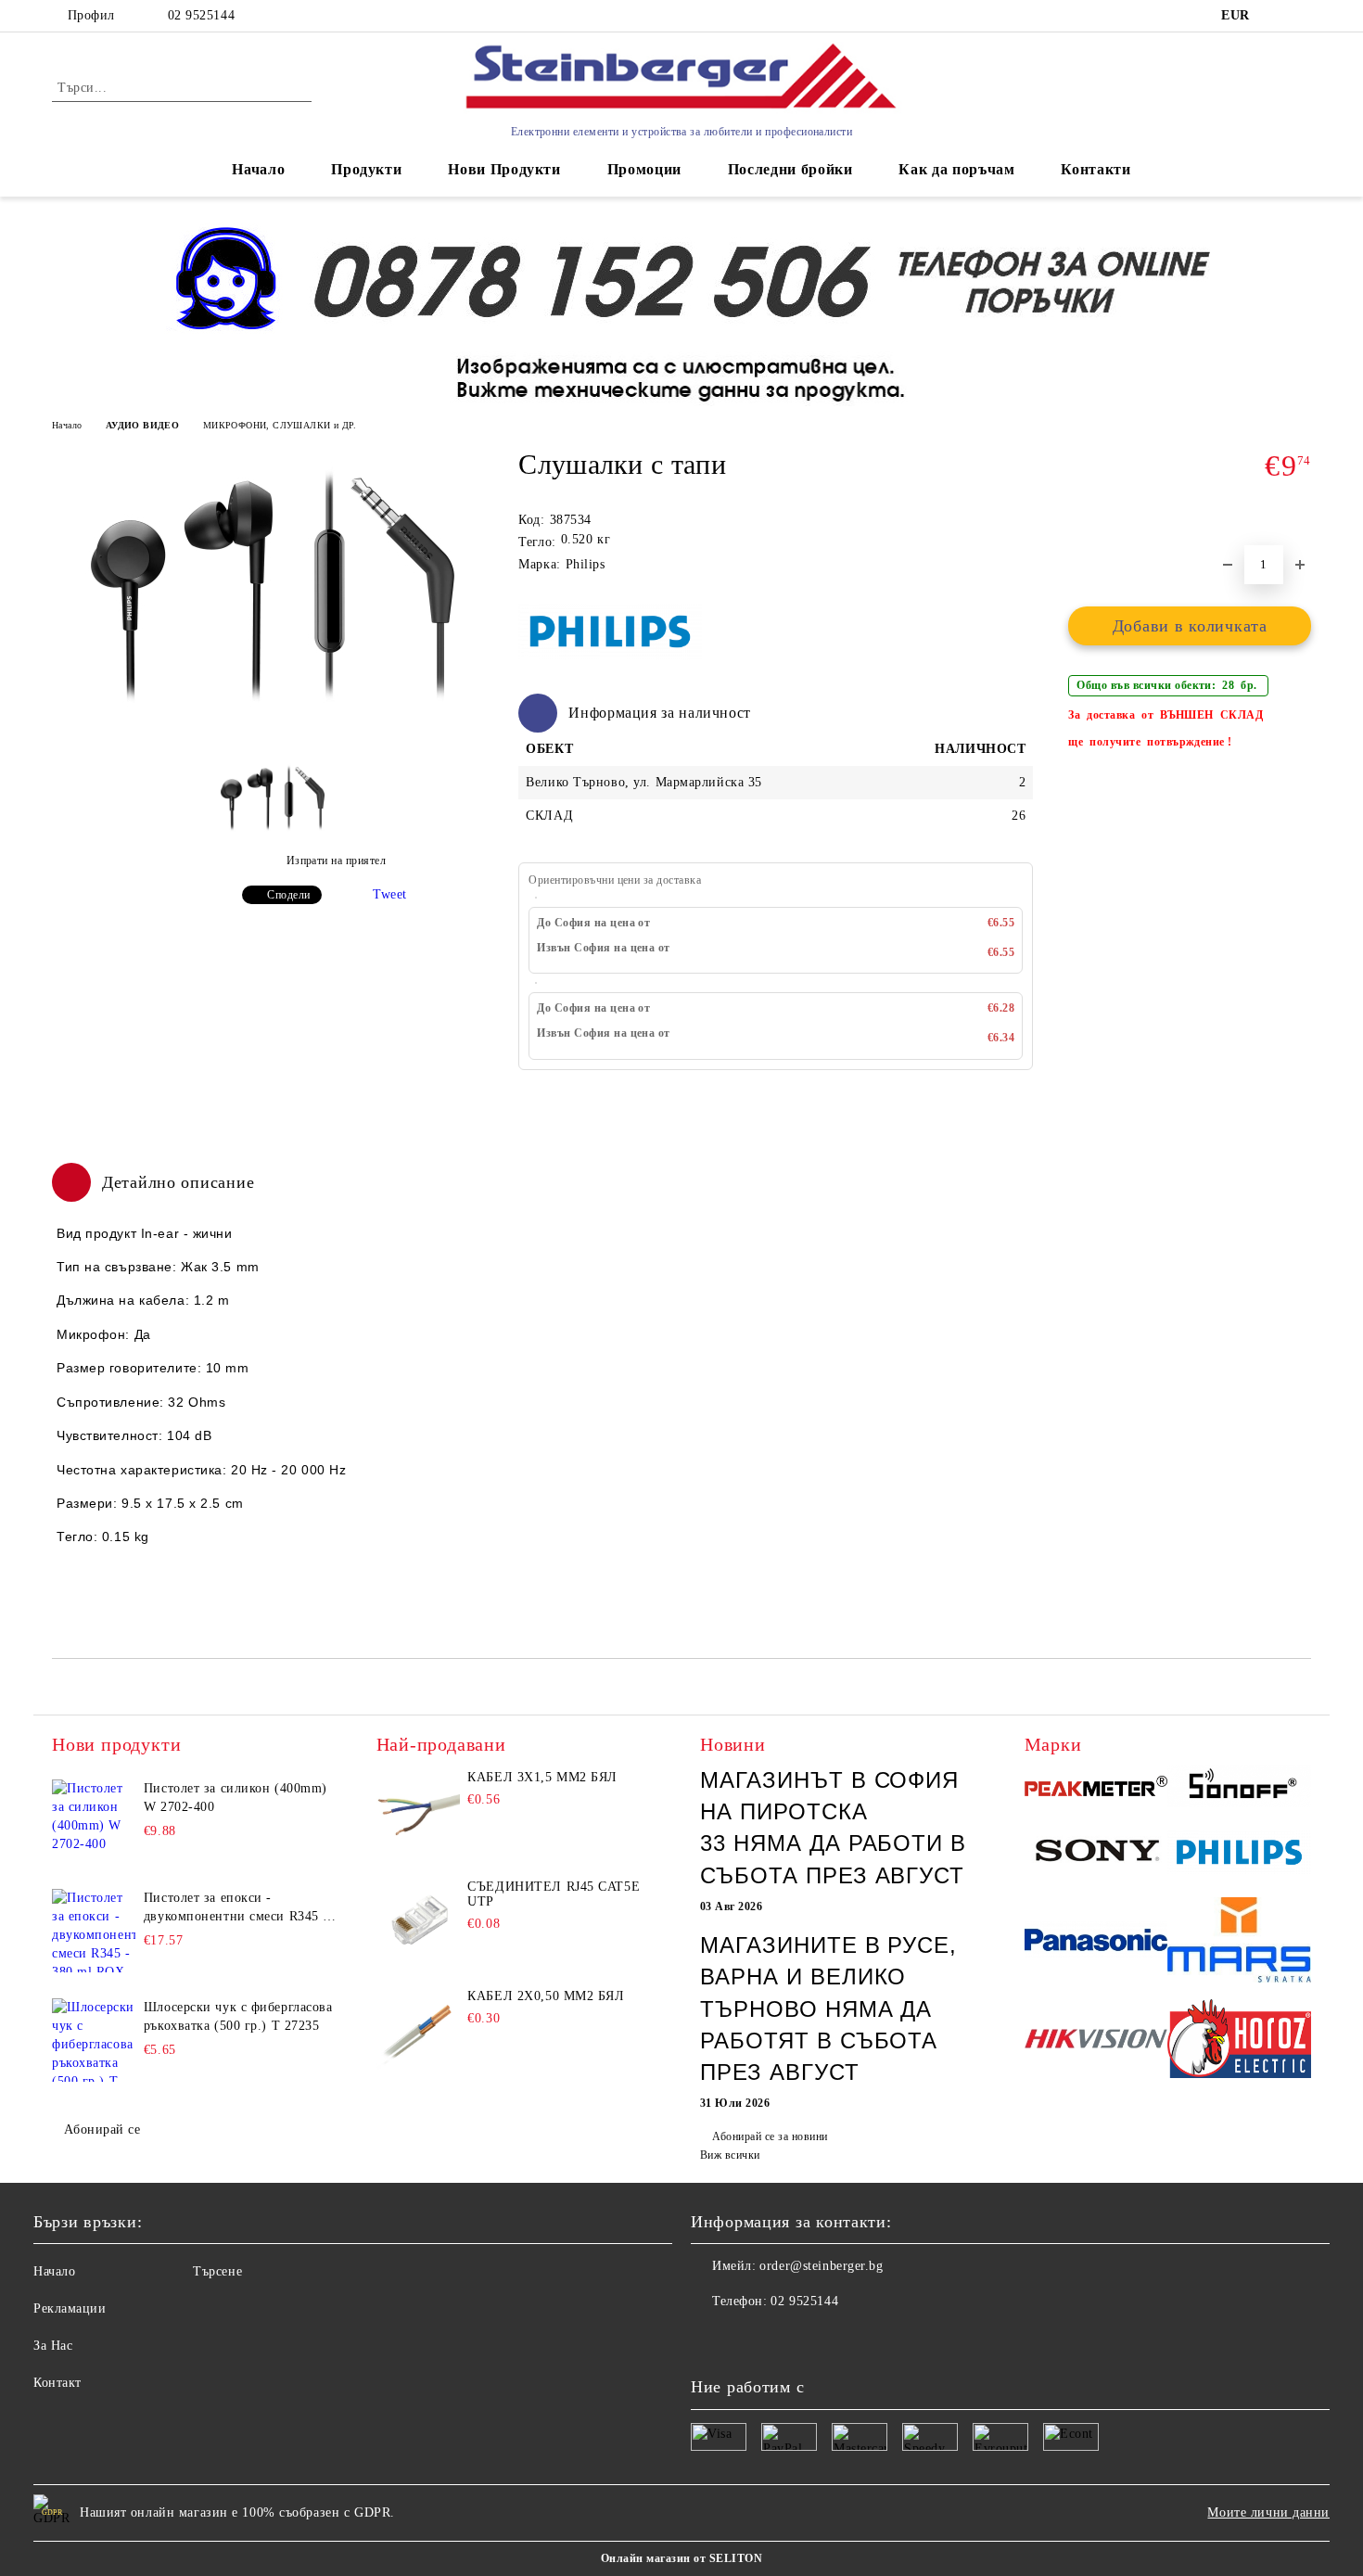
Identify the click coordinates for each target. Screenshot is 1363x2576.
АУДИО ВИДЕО (142, 425)
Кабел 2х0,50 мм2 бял (546, 1996)
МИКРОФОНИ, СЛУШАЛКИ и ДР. (280, 425)
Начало (258, 169)
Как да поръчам (956, 169)
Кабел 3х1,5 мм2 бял (542, 1777)
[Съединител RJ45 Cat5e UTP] (418, 1921)
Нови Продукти (504, 169)
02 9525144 (201, 15)
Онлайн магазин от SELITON (681, 2558)
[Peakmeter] (1096, 1789)
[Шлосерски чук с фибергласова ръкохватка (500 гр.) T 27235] (94, 2040)
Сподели (288, 895)
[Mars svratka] (1239, 1943)
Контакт (57, 2383)
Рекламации (70, 2308)
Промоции (644, 169)
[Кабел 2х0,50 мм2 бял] (418, 2031)
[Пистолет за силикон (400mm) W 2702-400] (94, 1821)
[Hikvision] (1096, 2041)
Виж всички (730, 2155)
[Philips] (1239, 1855)
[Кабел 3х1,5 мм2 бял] (418, 1812)
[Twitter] (746, 2339)
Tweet (390, 894)
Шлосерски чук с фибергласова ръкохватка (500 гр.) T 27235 (238, 2016)
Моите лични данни (1268, 2512)
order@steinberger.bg (821, 2266)
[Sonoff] (1239, 1789)
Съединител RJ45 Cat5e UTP (554, 1894)
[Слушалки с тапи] (273, 723)
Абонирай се (102, 2130)
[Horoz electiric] (1239, 2041)
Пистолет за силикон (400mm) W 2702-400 (236, 1798)
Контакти (1095, 169)
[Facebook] (706, 2339)
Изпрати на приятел (336, 861)
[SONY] (1096, 1855)
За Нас (53, 2346)
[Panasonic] (1096, 1943)
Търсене (217, 2271)
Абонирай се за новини (770, 2136)
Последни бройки (790, 169)
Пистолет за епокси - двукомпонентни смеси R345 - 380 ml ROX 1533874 (236, 1908)
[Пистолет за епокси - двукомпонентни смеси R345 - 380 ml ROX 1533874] (94, 1931)
